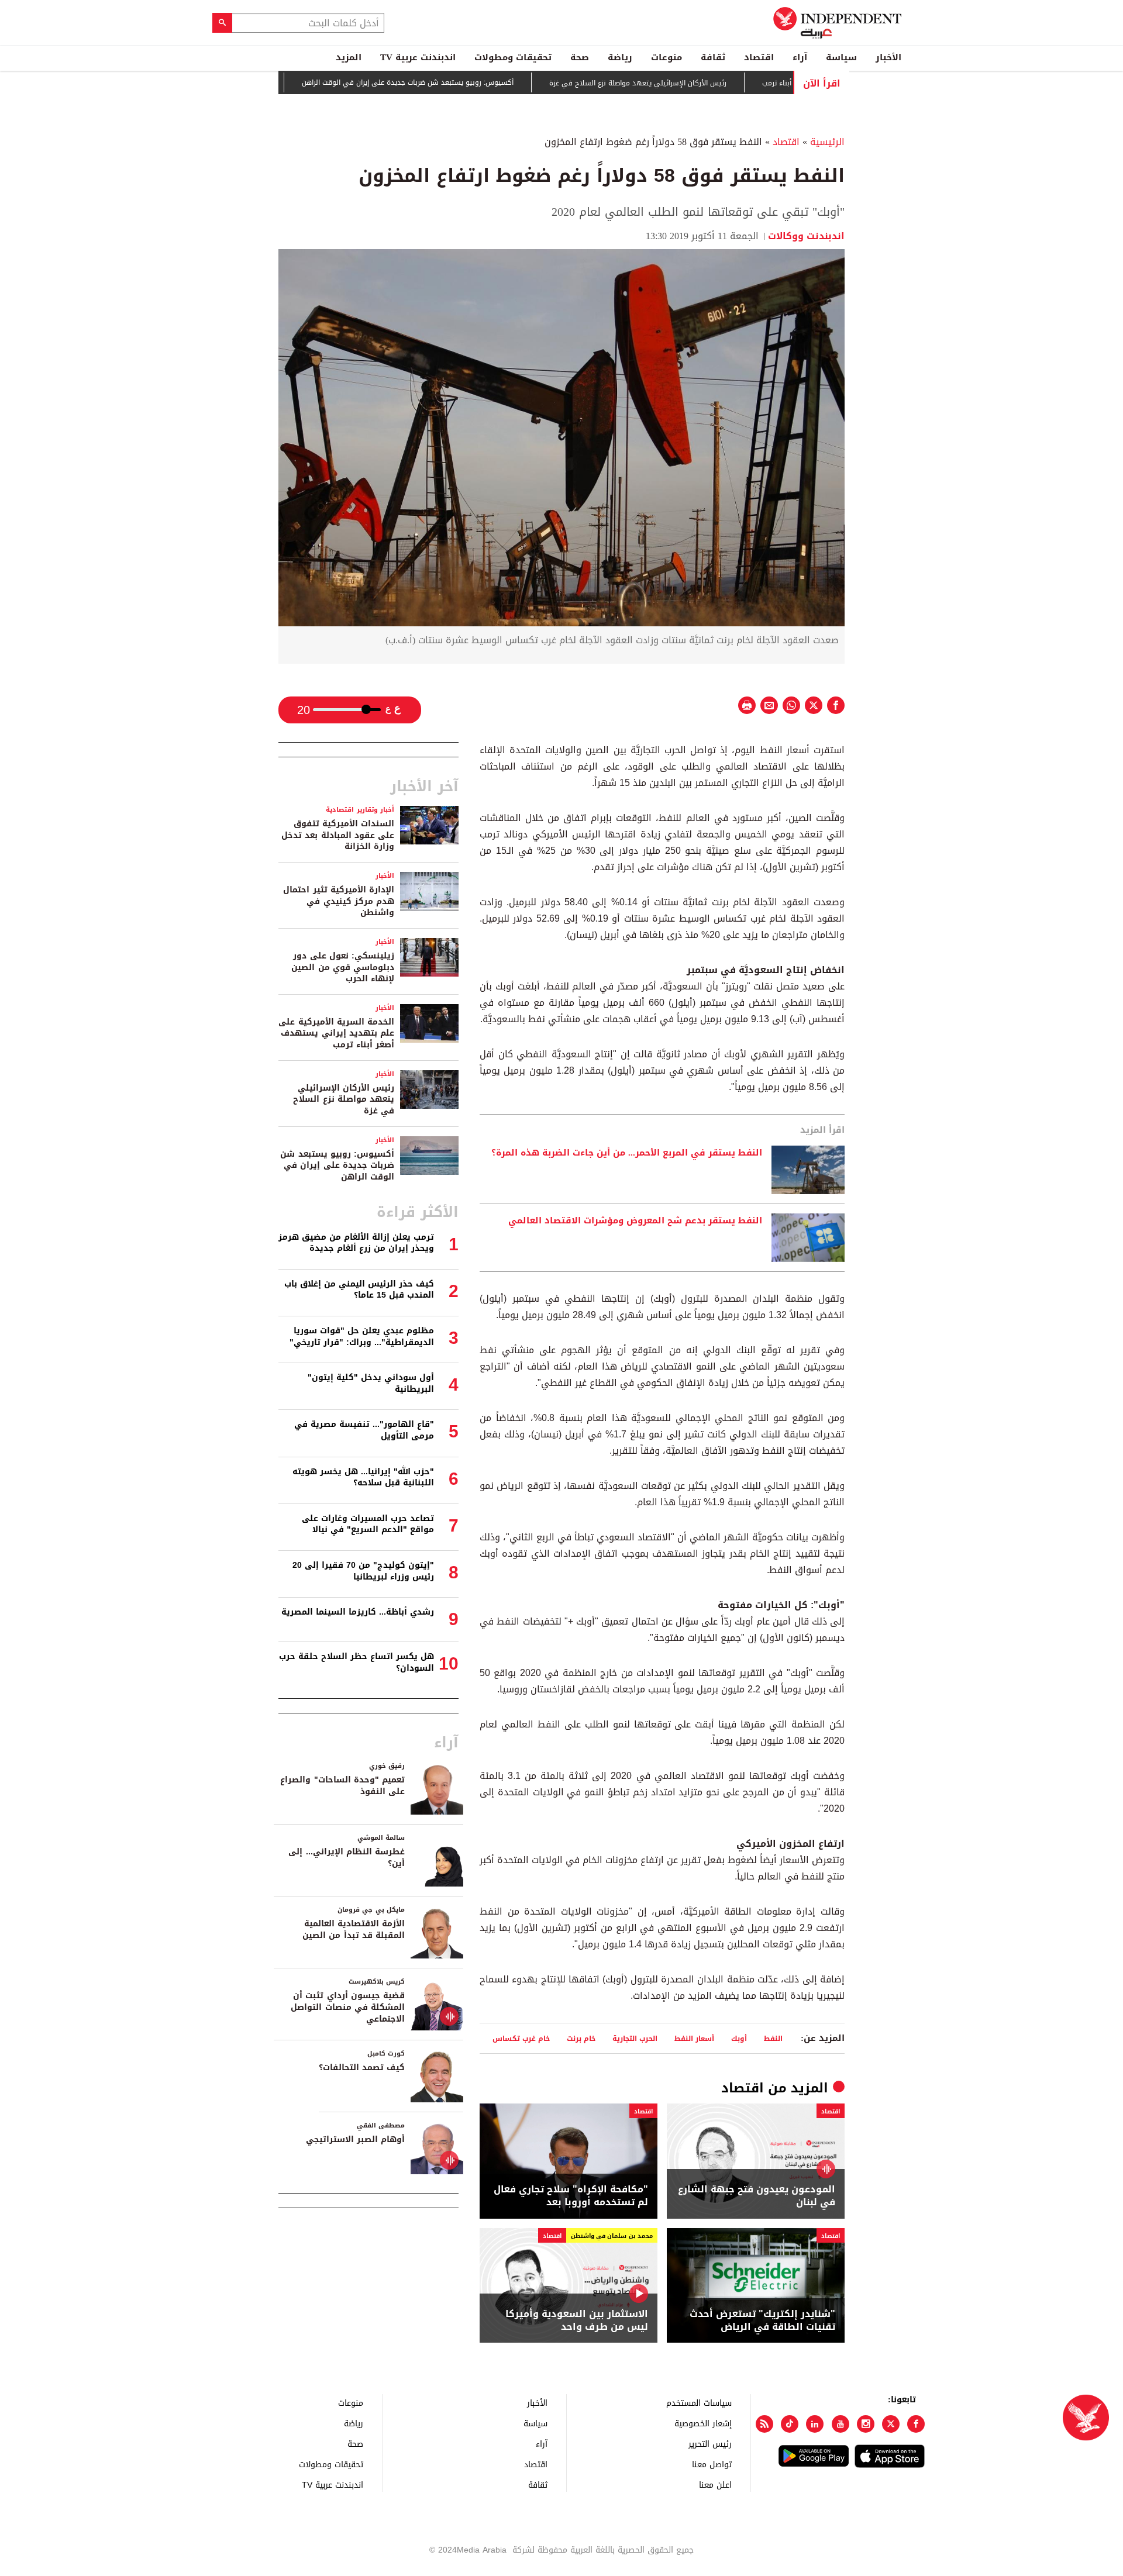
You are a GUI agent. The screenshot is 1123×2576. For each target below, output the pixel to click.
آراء (800, 57)
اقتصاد (759, 57)
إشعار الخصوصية (703, 2423)
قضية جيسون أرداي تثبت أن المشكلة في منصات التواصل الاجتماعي (348, 2007)
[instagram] (866, 2424)
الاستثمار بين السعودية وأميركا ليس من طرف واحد (577, 2321)
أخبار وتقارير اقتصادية (360, 810)
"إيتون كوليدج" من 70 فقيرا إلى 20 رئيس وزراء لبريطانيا (363, 1571)
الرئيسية (827, 142)
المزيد (349, 57)
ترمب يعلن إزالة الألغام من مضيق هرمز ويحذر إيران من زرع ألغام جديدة (356, 1243)
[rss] (764, 2424)
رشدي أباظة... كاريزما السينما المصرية (358, 1612)
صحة (580, 57)
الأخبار (888, 57)
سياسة (841, 57)
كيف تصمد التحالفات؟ (362, 2068)
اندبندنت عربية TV (418, 57)
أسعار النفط (694, 2038)
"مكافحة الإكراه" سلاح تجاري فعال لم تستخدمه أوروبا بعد (571, 2196)
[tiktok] (790, 2424)
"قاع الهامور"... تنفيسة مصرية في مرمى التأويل (364, 1430)
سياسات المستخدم (699, 2403)
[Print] (747, 705)
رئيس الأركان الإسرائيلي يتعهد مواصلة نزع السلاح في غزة (695, 83)
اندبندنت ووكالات (806, 236)
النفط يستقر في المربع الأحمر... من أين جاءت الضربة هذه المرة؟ (627, 1153)
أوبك (739, 2038)
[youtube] (840, 2424)
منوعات (666, 57)
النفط (773, 2038)
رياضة (620, 57)
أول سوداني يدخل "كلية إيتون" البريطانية (371, 1383)
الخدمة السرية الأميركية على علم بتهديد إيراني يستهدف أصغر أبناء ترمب (336, 1033)
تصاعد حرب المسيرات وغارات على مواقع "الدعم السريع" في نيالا (368, 1524)
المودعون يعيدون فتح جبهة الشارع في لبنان (757, 2196)
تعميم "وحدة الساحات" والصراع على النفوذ (342, 1786)
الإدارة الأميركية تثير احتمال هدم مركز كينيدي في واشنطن (339, 901)
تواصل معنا (712, 2464)
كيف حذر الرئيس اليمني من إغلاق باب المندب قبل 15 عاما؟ (359, 1290)
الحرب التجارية (635, 2038)
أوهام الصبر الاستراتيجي (355, 2139)
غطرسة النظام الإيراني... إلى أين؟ (347, 1858)
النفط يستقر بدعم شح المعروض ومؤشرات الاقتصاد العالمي (635, 1221)
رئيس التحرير (710, 2444)
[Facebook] (916, 2424)
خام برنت (581, 2038)
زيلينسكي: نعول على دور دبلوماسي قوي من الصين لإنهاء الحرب (343, 967)
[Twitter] (891, 2424)
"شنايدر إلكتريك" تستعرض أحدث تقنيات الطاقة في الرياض (762, 2321)
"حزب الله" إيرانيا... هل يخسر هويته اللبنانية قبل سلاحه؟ (363, 1477)
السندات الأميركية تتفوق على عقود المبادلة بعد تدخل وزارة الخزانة (338, 835)
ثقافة (713, 57)
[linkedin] (815, 2424)
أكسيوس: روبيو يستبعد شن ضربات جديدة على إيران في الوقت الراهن (464, 83)
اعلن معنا (715, 2484)
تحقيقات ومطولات (513, 57)
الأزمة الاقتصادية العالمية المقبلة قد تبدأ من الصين (354, 1930)
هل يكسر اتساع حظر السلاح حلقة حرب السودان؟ (356, 1662)
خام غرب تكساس (521, 2038)
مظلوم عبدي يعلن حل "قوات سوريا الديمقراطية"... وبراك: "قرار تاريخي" (362, 1337)
